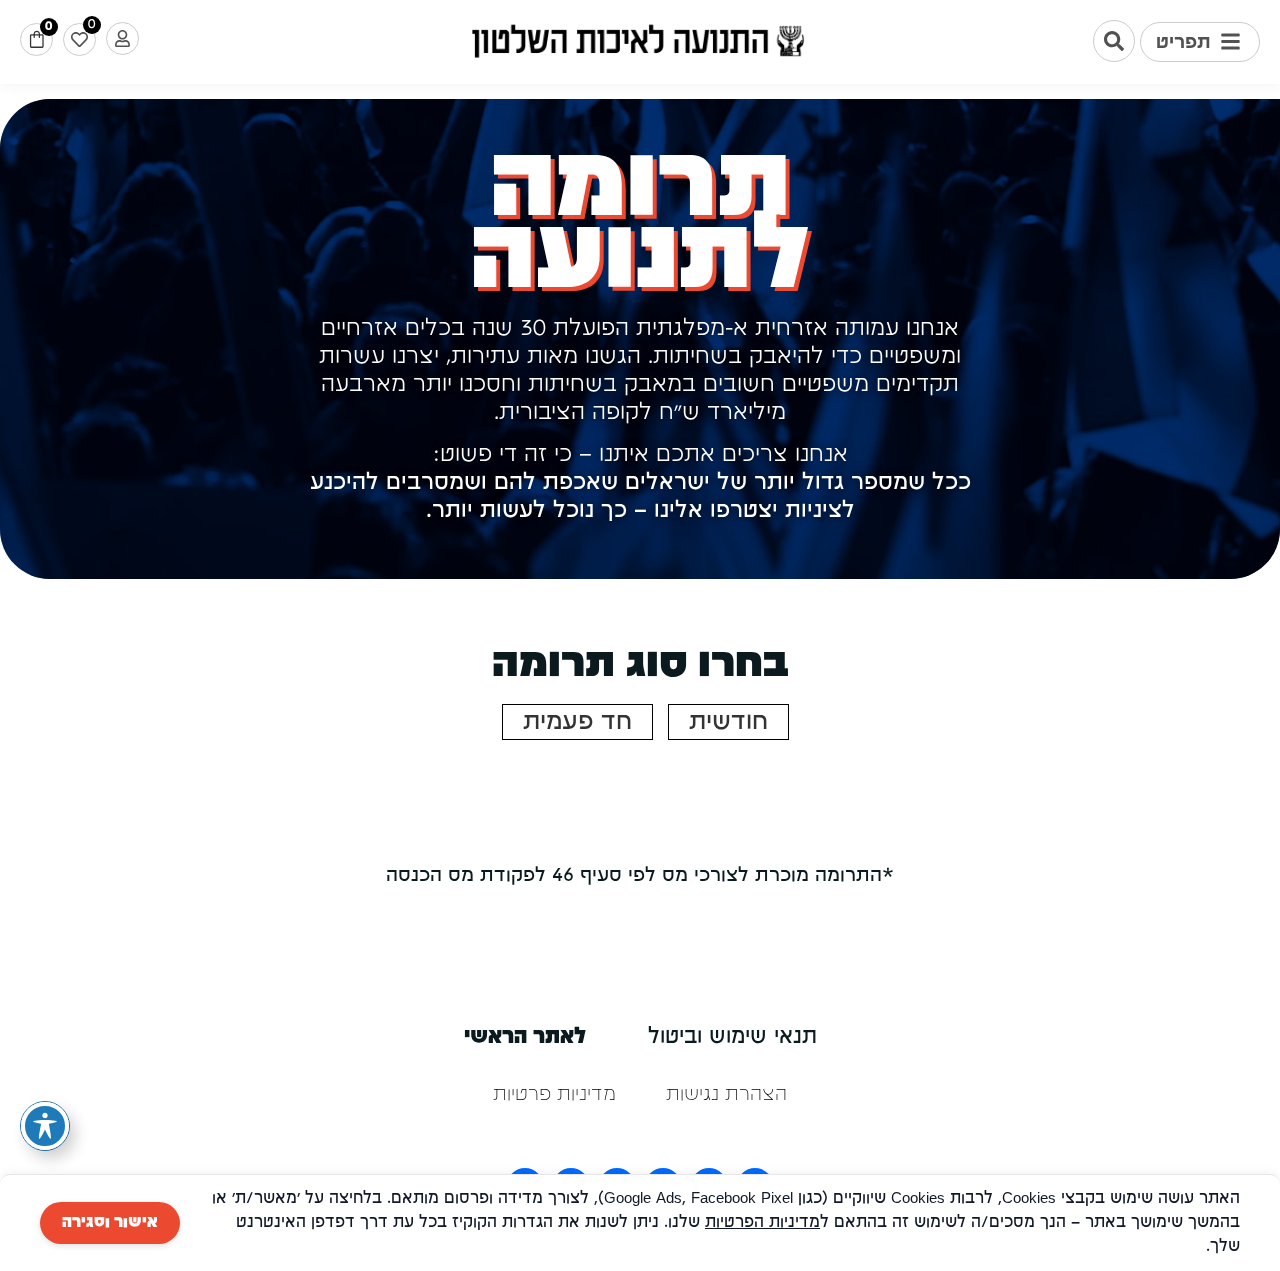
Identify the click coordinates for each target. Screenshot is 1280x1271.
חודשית (728, 722)
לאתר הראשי (525, 1037)
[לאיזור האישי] (122, 38)
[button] (1200, 42)
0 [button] (48, 26)
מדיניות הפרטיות (762, 1223)
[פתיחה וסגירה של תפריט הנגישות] (45, 1126)
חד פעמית (577, 722)
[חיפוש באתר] (1114, 41)
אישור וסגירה (110, 1223)
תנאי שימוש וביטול (732, 1037)
